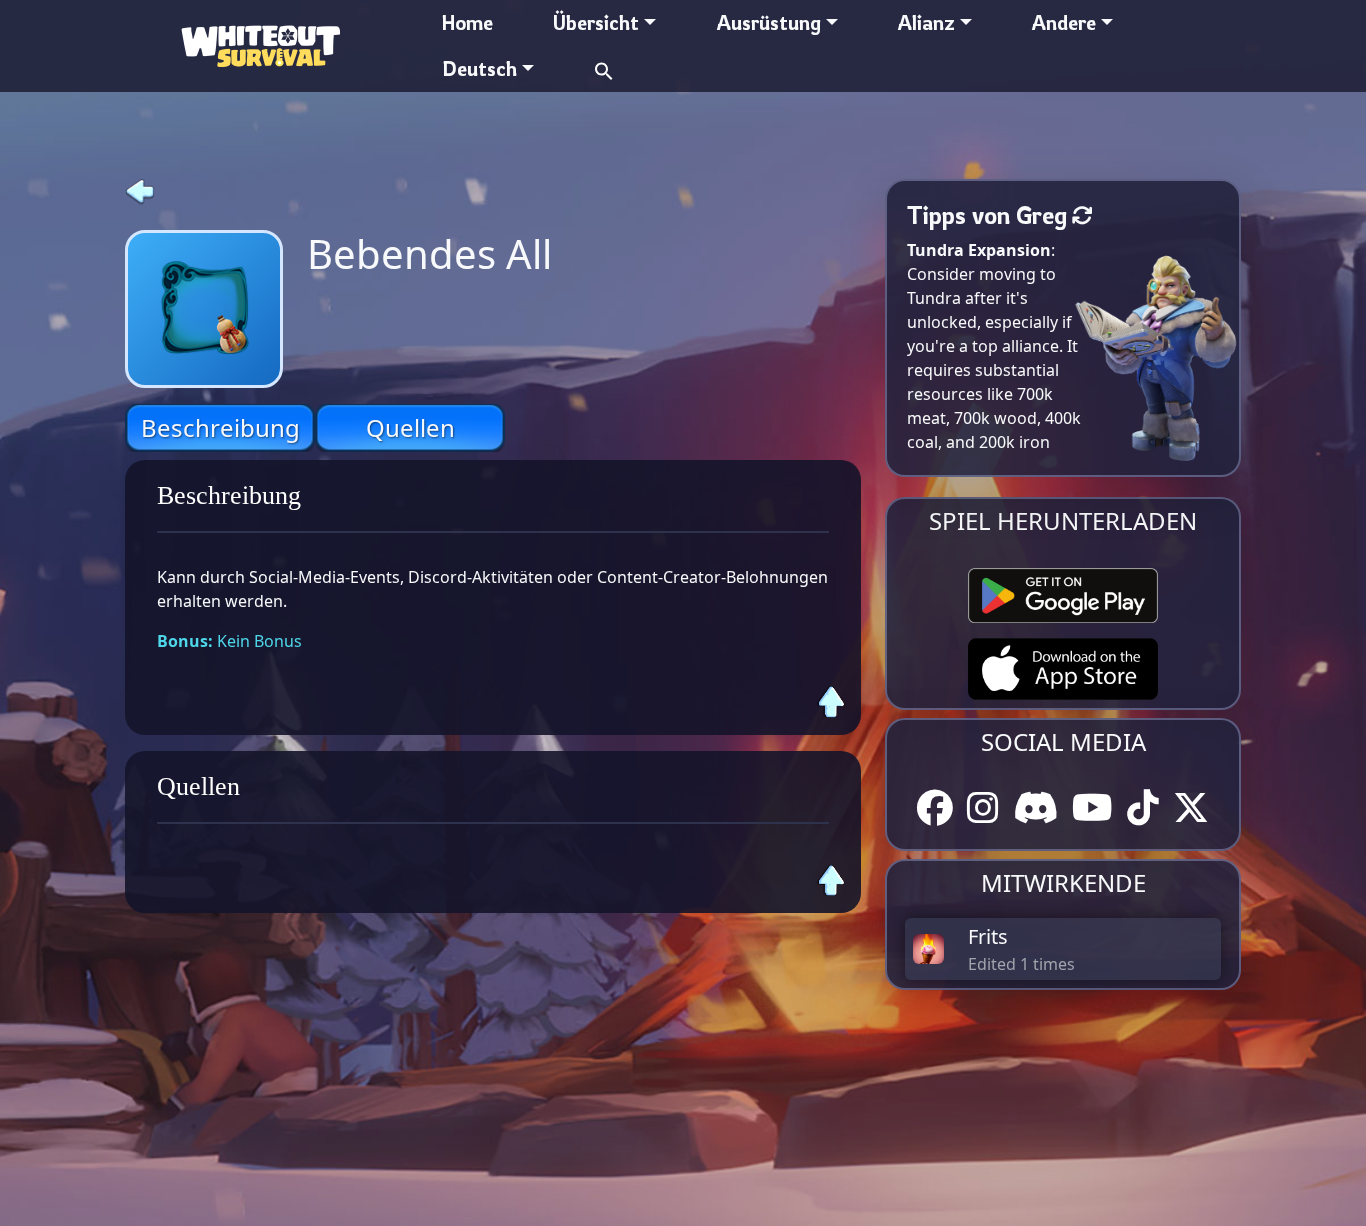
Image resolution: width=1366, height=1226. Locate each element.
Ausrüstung (769, 22)
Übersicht (596, 22)
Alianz (926, 22)
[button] (604, 68)
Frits (988, 936)
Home (467, 22)
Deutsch (479, 68)
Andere (1064, 22)
